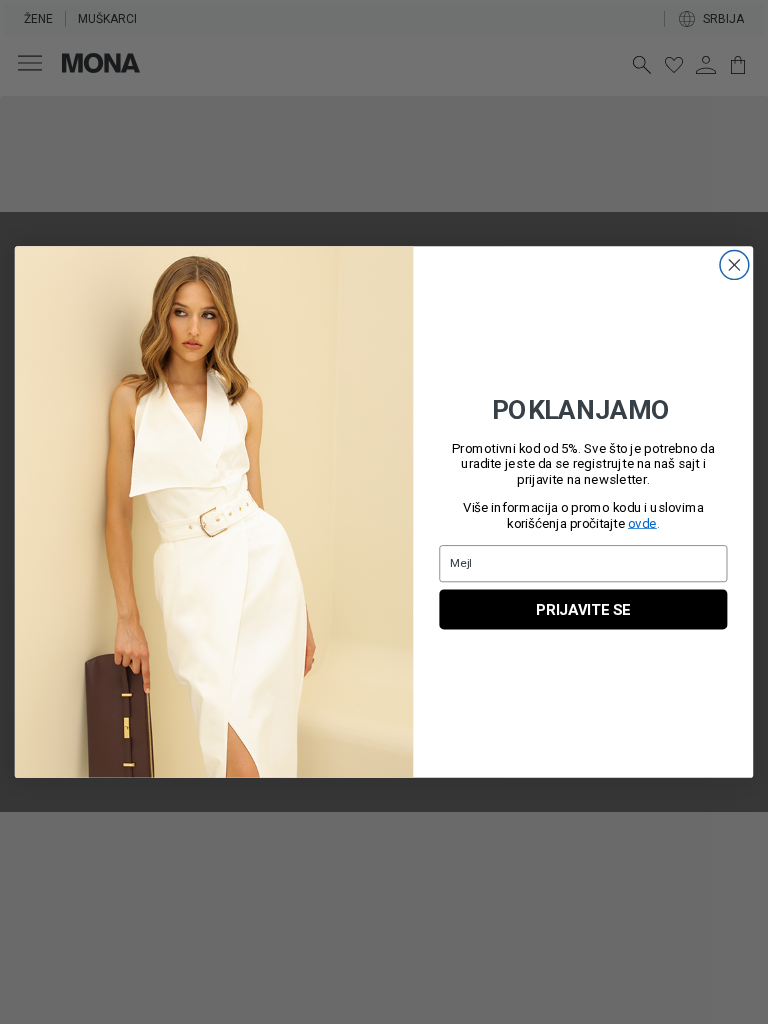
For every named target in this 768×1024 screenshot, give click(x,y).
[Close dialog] (734, 265)
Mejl (461, 563)
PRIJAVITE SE (583, 610)
